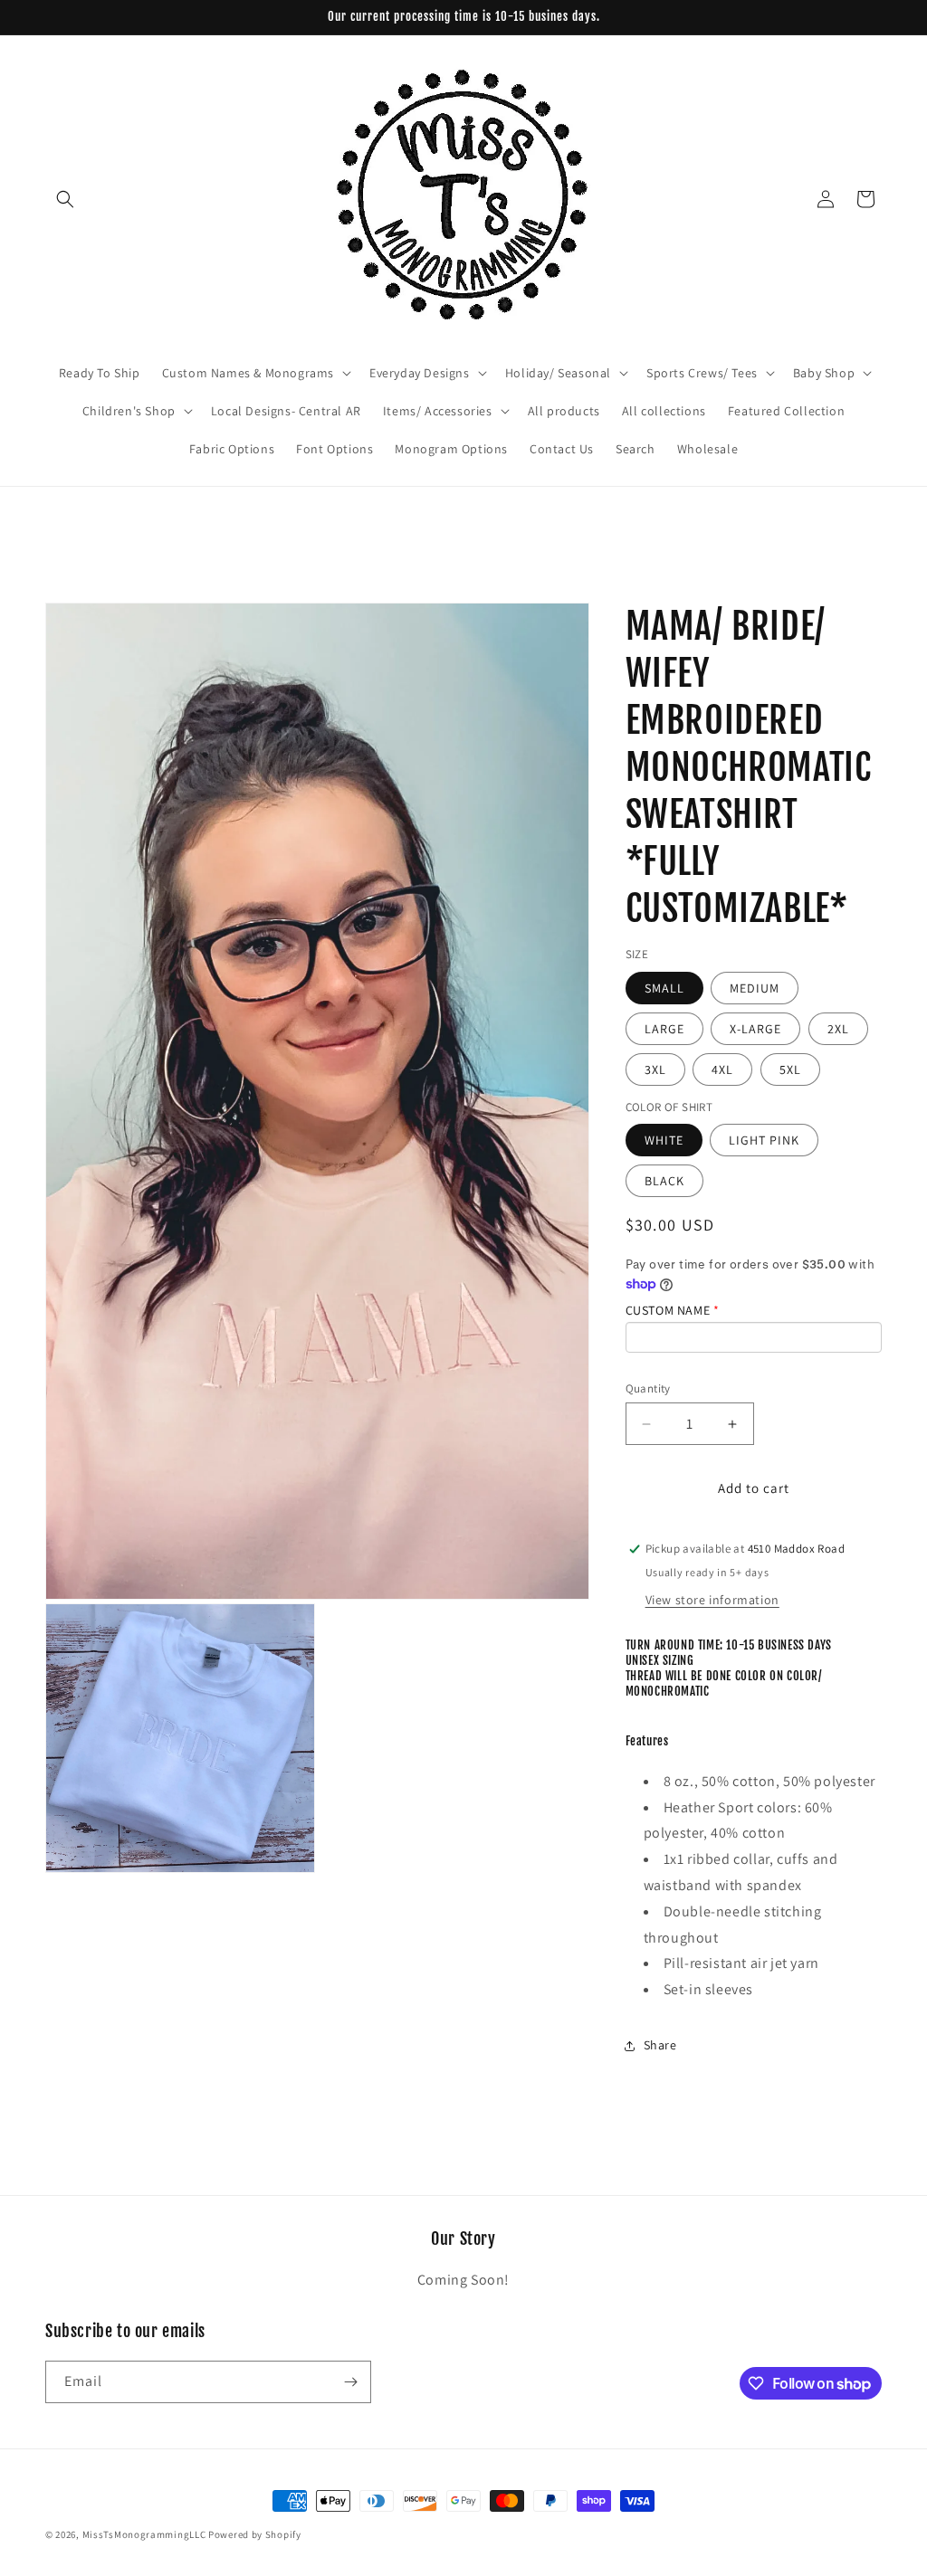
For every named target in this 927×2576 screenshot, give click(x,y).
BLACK (664, 1181)
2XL (838, 1029)
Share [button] (660, 2045)
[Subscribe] (350, 2382)
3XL (655, 1069)
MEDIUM (755, 988)
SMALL (664, 988)
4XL (722, 1069)
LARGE (664, 1029)
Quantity (648, 1388)
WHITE (664, 1140)
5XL (790, 1069)
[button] (65, 199)
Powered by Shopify (255, 2534)
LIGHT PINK (764, 1140)
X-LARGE (755, 1029)
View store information (712, 1600)
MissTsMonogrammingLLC (144, 2534)
